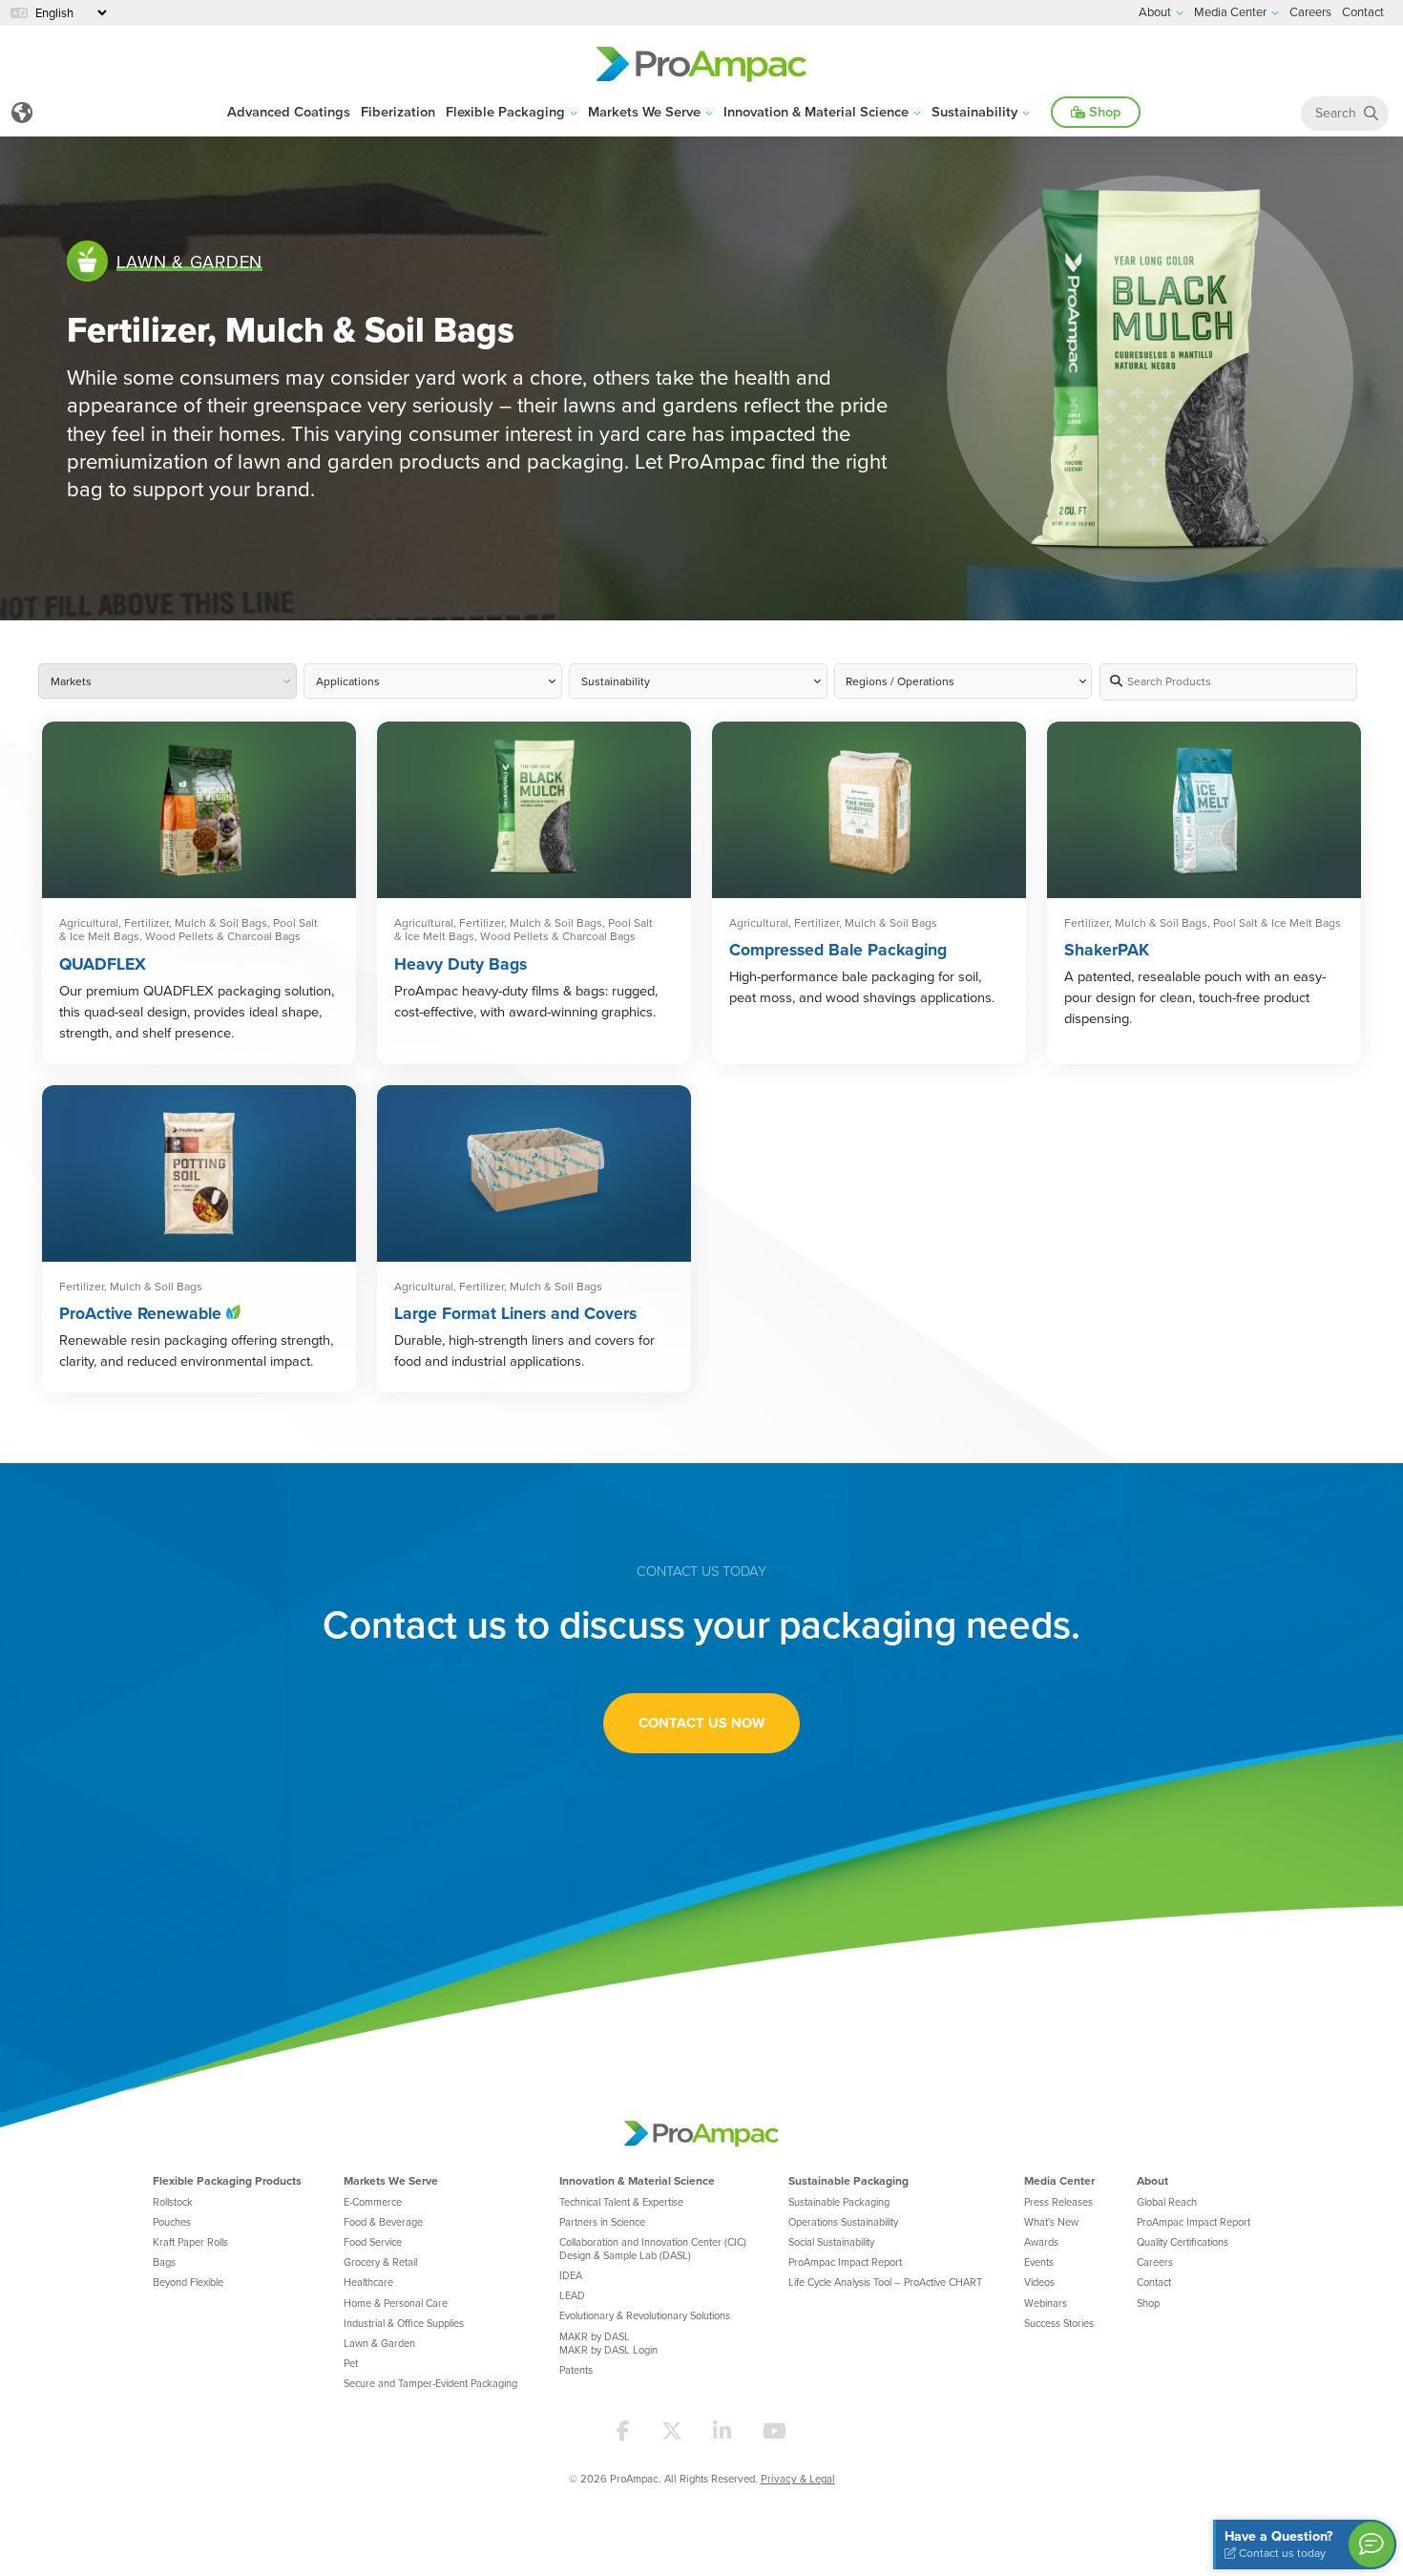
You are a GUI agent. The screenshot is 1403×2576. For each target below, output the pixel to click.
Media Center (1059, 2180)
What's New (1051, 2222)
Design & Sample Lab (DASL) (625, 2255)
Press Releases (1058, 2202)
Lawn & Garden (379, 2343)
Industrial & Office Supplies (404, 2323)
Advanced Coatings (289, 111)
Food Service (373, 2242)
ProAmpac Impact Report (845, 2262)
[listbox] (963, 682)
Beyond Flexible (188, 2282)
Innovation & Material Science (816, 111)
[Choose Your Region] (21, 113)
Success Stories (1059, 2323)
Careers (1155, 2262)
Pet (351, 2363)
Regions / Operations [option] (900, 682)
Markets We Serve (644, 111)
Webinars (1046, 2303)
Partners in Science (602, 2222)
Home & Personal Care (396, 2303)
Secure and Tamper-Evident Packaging (430, 2383)
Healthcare (368, 2282)
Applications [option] (348, 682)
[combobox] (167, 682)
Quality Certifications (1183, 2242)
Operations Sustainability (843, 2222)
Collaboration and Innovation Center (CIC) (653, 2242)
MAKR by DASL (595, 2336)
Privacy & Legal (798, 2479)
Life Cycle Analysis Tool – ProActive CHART (885, 2282)
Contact (1154, 2282)
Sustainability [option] (616, 682)
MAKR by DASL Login (608, 2350)
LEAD (572, 2295)
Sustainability (974, 111)
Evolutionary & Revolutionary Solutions (645, 2315)
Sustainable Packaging (848, 2180)
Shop (1103, 111)
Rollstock (173, 2202)
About (1152, 2180)
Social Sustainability (831, 2242)
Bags (164, 2262)
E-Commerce (373, 2202)
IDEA (571, 2275)
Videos (1039, 2282)
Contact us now (701, 1722)
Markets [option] (71, 682)
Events (1039, 2262)
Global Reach (1167, 2202)
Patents (576, 2370)
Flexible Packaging (505, 111)
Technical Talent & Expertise (621, 2202)
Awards (1041, 2242)
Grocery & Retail (380, 2262)
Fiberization (398, 111)
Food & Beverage (383, 2222)
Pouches (172, 2222)
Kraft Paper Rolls (190, 2242)
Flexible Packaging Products (227, 2180)
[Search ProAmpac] (1371, 113)
